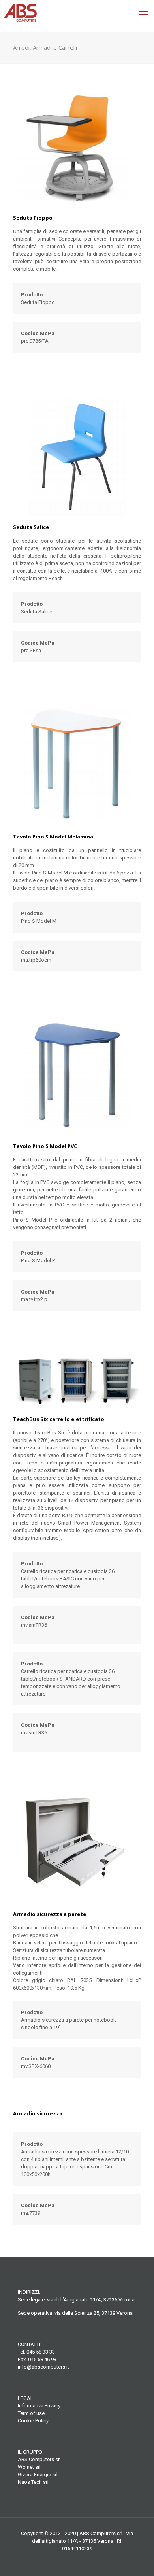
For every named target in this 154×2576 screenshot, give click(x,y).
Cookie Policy (33, 2421)
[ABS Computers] (77, 16)
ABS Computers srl (39, 2459)
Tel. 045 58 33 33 (36, 2352)
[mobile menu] (143, 12)
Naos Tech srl (33, 2482)
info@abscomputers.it (43, 2367)
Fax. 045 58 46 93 (37, 2359)
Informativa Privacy (39, 2406)
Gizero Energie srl (38, 2475)
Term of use (31, 2413)
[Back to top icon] (138, 2560)
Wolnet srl (29, 2467)
